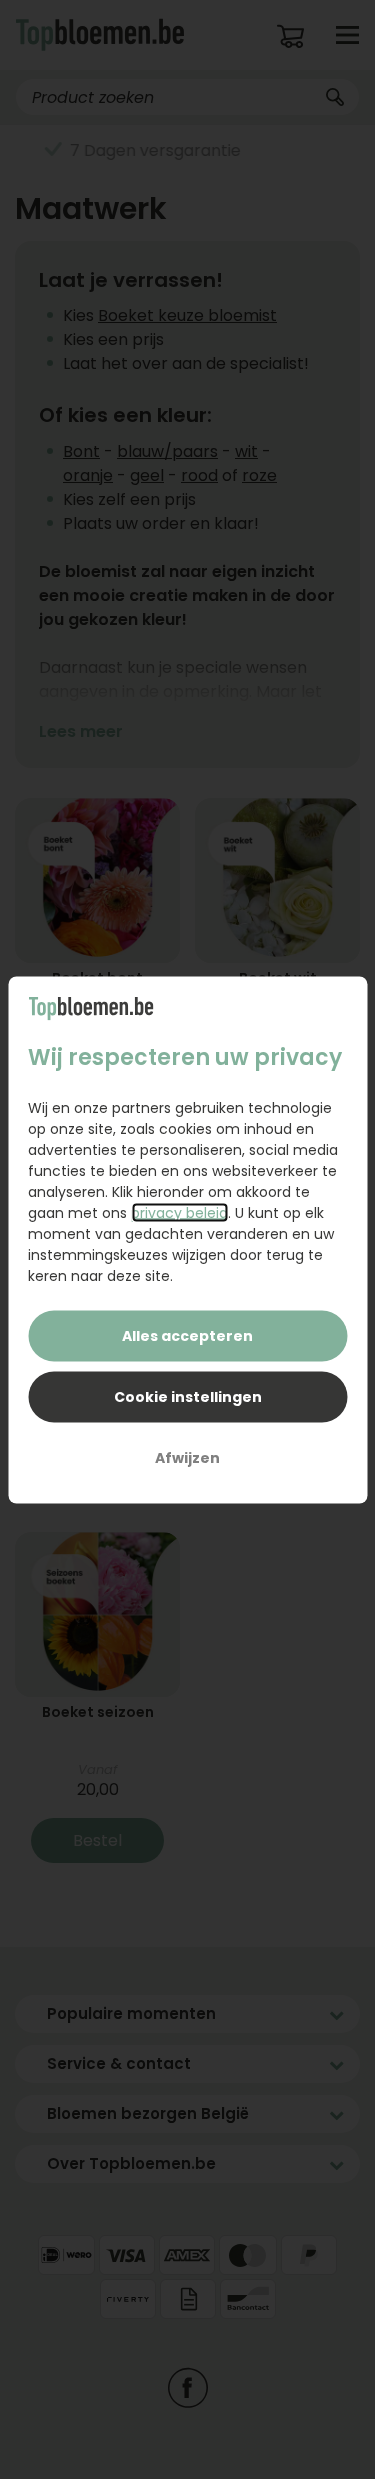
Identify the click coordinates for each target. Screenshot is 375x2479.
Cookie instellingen (188, 1396)
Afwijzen (187, 1457)
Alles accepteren (187, 1335)
